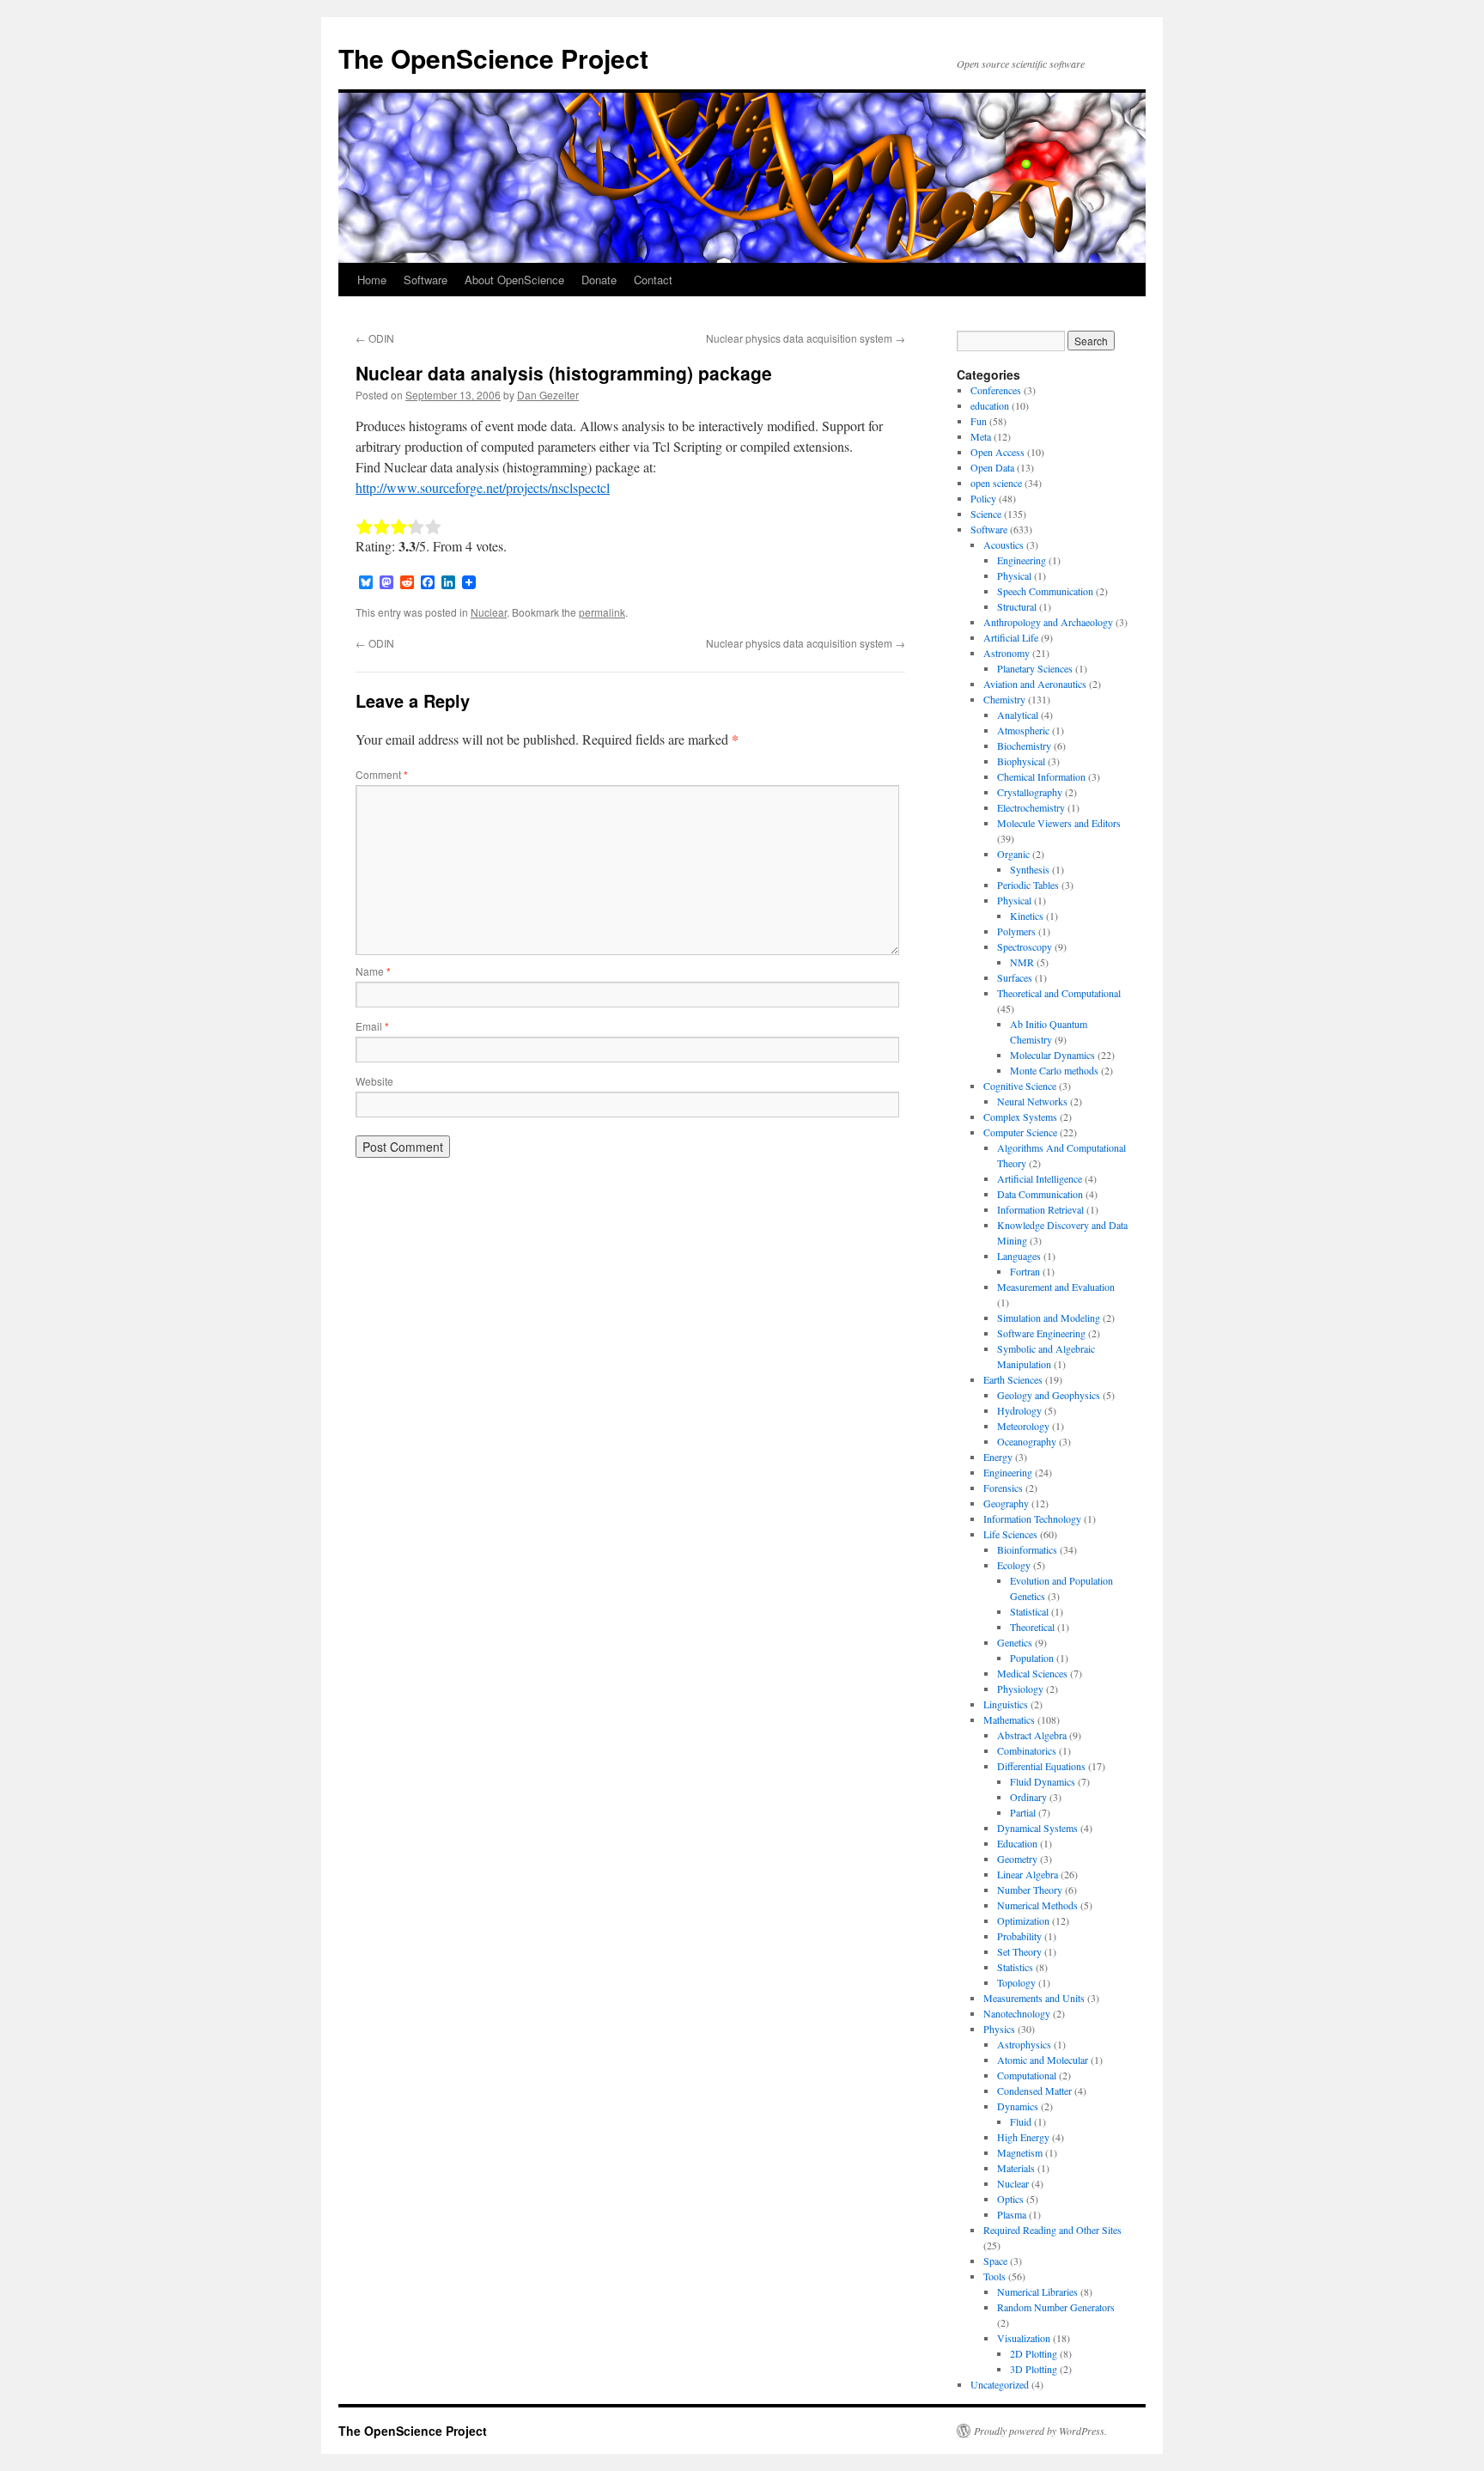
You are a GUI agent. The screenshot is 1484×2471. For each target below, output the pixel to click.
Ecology (1014, 1565)
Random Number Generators (1056, 2307)
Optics (1010, 2199)
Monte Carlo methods (1054, 1070)
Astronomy (1007, 653)
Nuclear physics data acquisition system (806, 338)
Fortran (1025, 1271)
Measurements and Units (1034, 1998)
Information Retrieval (1040, 1209)
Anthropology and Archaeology (1048, 622)
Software (426, 280)
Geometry (1017, 1859)
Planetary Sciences (1035, 668)
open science (996, 483)
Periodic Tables (1028, 885)
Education (1017, 1843)
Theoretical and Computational (1059, 993)
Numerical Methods (1037, 1905)
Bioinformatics (1027, 1549)
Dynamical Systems (1037, 1828)
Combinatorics (1027, 1750)
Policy (983, 498)
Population (1032, 1658)
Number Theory (1030, 1890)
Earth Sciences (1013, 1379)
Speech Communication (1045, 591)
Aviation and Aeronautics (1035, 684)
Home (372, 280)
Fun (979, 421)
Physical (1014, 575)
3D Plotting (1034, 2369)
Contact (653, 280)
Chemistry (1004, 699)
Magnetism (1020, 2152)
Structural (1017, 606)
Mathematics (1009, 1719)
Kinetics (1027, 916)
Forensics (1003, 1488)
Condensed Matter (1034, 2091)
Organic (1013, 854)
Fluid (1021, 2121)
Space (995, 2261)
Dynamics (1018, 2106)
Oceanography (1027, 1441)
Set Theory (1019, 1951)
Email (372, 1026)
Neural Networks (1032, 1101)
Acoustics (1004, 545)
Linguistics (1006, 1704)
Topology (1016, 1982)
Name (373, 971)
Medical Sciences (1032, 1673)
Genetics (1015, 1642)
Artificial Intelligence (1040, 1178)
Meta (981, 436)
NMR (1022, 962)
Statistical (1029, 1611)
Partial (1023, 1812)
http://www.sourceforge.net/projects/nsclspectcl (483, 487)
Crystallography (1030, 792)
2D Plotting (1034, 2353)
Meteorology (1023, 1426)
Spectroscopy (1025, 946)
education (990, 405)
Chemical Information (1041, 776)
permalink (602, 612)
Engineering (1022, 560)
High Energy (1023, 2137)
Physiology (1020, 1689)
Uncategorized (1000, 2384)
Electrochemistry (1031, 807)
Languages (1019, 1256)
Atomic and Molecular (1043, 2060)
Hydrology (1019, 1410)
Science (986, 514)
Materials (1016, 2168)
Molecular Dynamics (1052, 1055)
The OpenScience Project (493, 58)
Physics (999, 2029)
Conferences (996, 390)
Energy (998, 1457)
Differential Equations (1041, 1766)
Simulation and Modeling (1049, 1318)
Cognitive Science (1020, 1086)
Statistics (1015, 1967)
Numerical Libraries (1037, 2291)
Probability (1019, 1936)
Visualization (1024, 2338)
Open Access (997, 452)
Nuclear (489, 612)
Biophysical (1021, 761)
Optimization (1023, 1920)
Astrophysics (1024, 2044)
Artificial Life (1011, 637)
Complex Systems (1020, 1117)
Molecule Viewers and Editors (1059, 823)
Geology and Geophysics (1049, 1395)
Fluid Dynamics (1043, 1781)
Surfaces (1015, 977)
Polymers (1016, 931)
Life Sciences (1010, 1534)
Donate (599, 280)
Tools (994, 2276)
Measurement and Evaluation (1056, 1287)
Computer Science (1020, 1132)
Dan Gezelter (548, 395)
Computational (1027, 2075)
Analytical (1018, 715)
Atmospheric (1023, 730)
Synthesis (1030, 869)
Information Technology (1032, 1519)
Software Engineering (1041, 1333)
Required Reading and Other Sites (1052, 2230)
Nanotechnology (1017, 2013)
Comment (382, 774)
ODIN (375, 338)
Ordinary (1028, 1797)
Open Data (992, 467)
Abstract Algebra (1032, 1735)
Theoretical (1032, 1627)
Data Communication (1040, 1194)
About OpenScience (514, 280)
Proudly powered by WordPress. (1040, 2431)
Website (374, 1081)
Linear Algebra (1028, 1874)
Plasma (1012, 2214)
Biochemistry (1024, 746)
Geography (1006, 1503)
